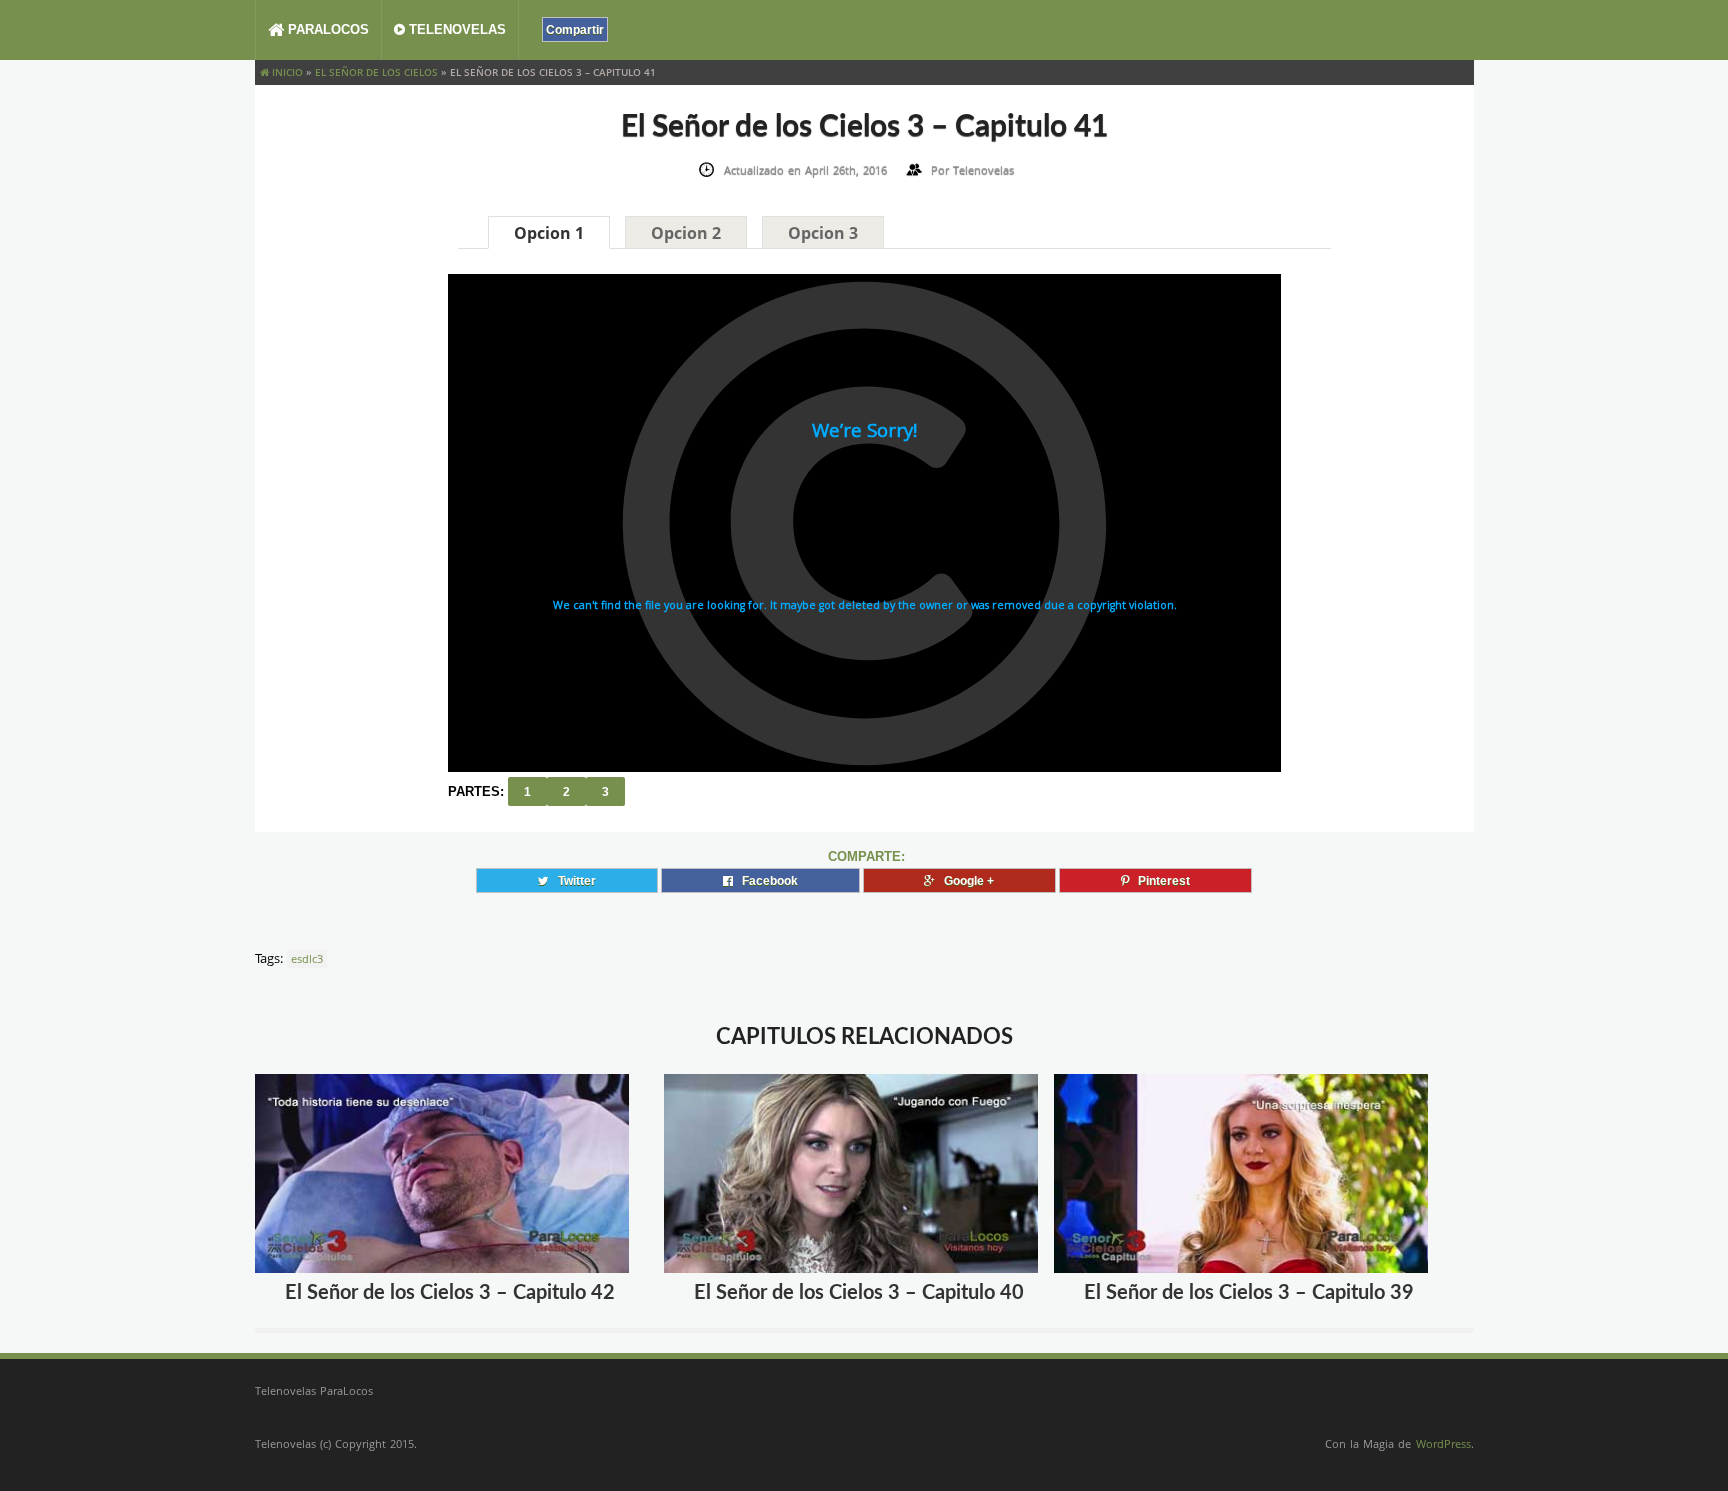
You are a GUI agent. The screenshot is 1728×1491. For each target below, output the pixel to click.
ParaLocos (326, 29)
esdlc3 (307, 958)
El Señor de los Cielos (376, 72)
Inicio (286, 72)
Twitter (572, 880)
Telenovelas (455, 29)
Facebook (765, 880)
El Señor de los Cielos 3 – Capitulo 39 (1249, 1293)
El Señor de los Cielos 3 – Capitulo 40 (859, 1293)
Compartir (575, 29)
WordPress (1443, 1443)
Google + (964, 880)
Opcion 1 (549, 233)
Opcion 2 (686, 233)
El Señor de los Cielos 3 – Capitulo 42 (450, 1293)
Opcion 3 (823, 233)
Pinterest (1159, 880)
